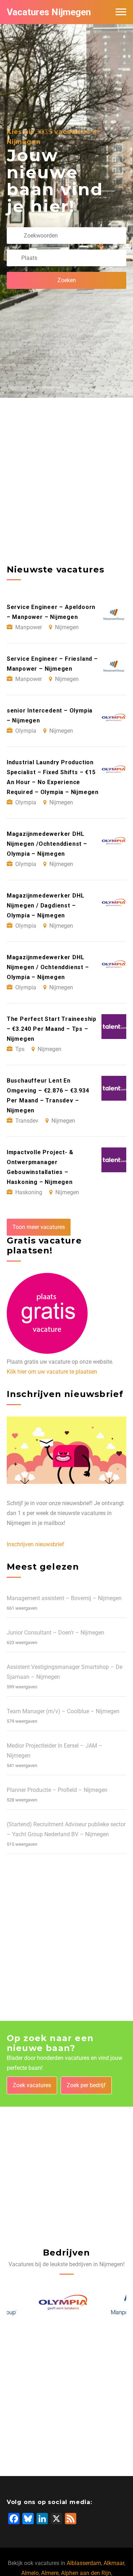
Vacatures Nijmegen (49, 12)
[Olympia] (32, 2304)
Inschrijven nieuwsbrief (35, 1544)
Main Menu (121, 12)
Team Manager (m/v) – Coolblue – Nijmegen (63, 1711)
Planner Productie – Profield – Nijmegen (57, 1790)
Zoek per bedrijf (86, 2085)
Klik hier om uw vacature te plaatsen (52, 1372)
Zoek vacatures (32, 2085)
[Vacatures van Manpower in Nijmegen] (101, 2304)
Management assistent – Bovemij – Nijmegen (64, 1598)
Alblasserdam (84, 2563)
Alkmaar (114, 2563)
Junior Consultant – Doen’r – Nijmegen (56, 1633)
